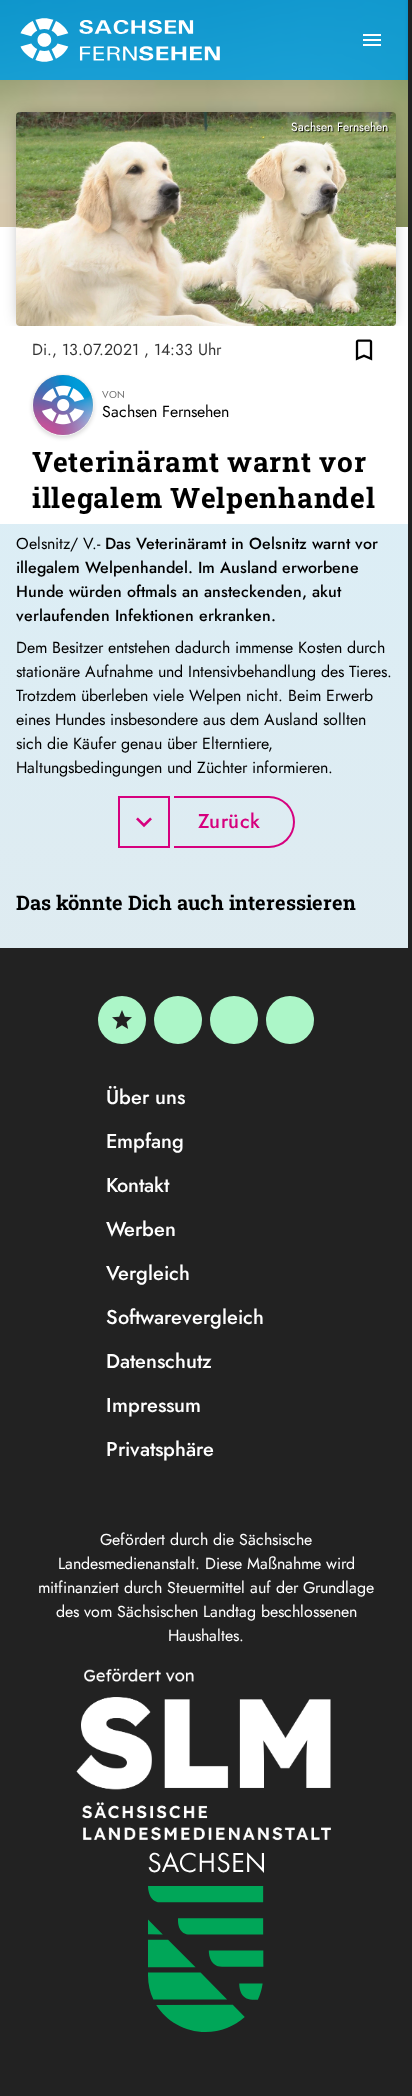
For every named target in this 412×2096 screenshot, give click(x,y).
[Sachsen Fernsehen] (120, 40)
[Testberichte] (122, 1020)
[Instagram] (234, 1020)
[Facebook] (178, 1020)
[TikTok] (290, 1020)
